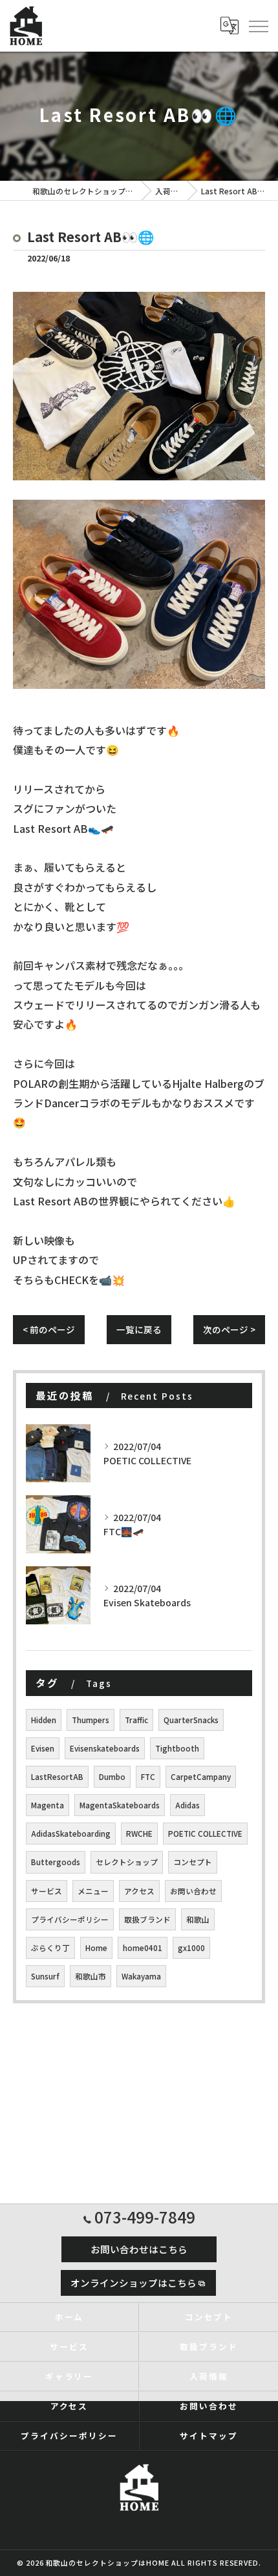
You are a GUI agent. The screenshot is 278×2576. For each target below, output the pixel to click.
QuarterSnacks (191, 1720)
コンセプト (193, 1862)
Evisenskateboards (105, 1748)
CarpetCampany (201, 1777)
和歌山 (198, 1919)
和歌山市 (91, 1976)
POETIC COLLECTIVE (205, 1834)
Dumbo (112, 1777)
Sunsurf (45, 1976)
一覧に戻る (139, 1329)
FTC (148, 1777)
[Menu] (258, 26)
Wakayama (141, 1976)
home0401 (143, 1948)
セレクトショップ (127, 1862)
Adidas (187, 1805)
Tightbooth (177, 1748)
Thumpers (91, 1720)
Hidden (44, 1720)
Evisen (43, 1748)
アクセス (139, 1891)
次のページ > (229, 1329)
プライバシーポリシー (70, 1919)
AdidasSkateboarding (71, 1834)
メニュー (93, 1891)
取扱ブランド (147, 1919)
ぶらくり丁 (50, 1948)
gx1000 (191, 1948)
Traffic (136, 1720)
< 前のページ (49, 1329)
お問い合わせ (193, 1891)
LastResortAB (57, 1777)
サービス (47, 1891)
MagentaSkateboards (120, 1805)
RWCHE (139, 1834)
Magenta (48, 1805)
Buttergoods (56, 1862)
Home (96, 1948)
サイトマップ (209, 2436)
